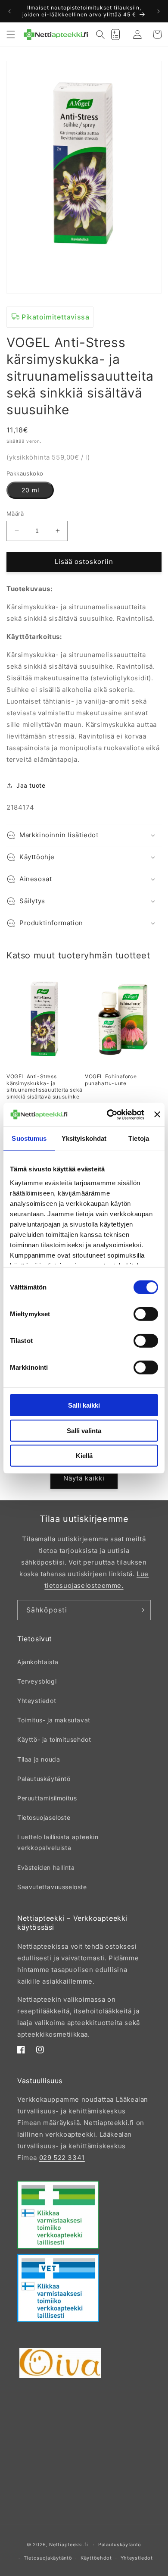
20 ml (30, 490)
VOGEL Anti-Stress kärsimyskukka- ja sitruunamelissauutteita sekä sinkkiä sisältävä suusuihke (45, 1086)
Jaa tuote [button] (31, 785)
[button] (11, 34)
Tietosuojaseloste (44, 1817)
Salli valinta (84, 1430)
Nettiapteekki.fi (68, 2545)
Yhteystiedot (37, 1701)
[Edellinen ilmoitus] (9, 11)
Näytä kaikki (84, 1478)
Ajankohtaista (38, 1662)
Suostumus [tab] (29, 1138)
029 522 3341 (62, 2158)
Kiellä (84, 1456)
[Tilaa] (141, 1610)
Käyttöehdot (96, 2558)
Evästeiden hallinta (46, 1867)
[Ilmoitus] (159, 11)
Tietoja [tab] (139, 1138)
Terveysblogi (37, 1681)
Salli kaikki (84, 1405)
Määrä (15, 513)
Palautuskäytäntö (44, 1779)
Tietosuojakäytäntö (48, 2558)
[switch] (146, 1314)
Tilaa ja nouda (39, 1759)
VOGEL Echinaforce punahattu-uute (111, 1080)
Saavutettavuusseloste (52, 1887)
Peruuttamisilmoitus (47, 1798)
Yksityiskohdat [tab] (84, 1138)
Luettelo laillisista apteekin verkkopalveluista (58, 1842)
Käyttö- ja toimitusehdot (54, 1739)
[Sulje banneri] (157, 1114)
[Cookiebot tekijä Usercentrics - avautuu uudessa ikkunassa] (109, 1114)
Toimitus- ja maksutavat (54, 1720)
